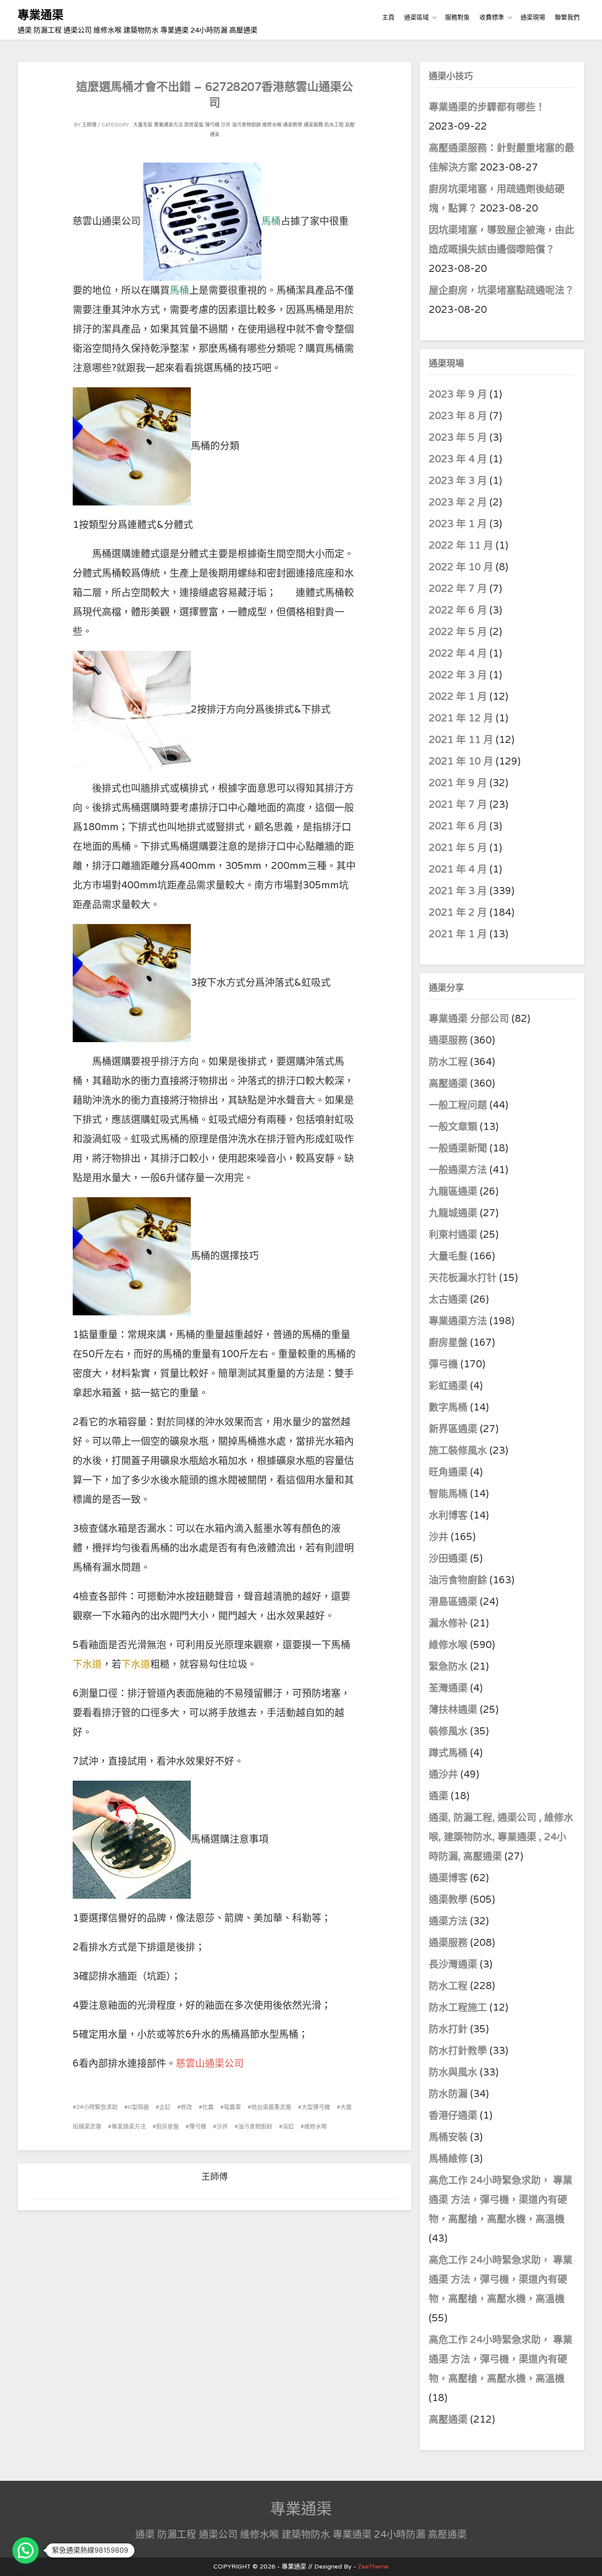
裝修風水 (448, 1731)
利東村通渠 (453, 1235)
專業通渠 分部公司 (469, 1019)
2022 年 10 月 (461, 567)
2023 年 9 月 (458, 394)
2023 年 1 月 (458, 524)
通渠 (438, 1796)
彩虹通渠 (448, 1386)
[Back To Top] (587, 2559)
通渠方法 (448, 1921)
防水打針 (448, 2029)
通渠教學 (293, 125)
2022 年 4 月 (458, 653)
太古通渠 (448, 1299)
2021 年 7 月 (458, 805)
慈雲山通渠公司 (210, 2064)
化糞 (208, 2107)
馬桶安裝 (448, 2137)
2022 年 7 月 (458, 589)
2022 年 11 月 (461, 546)
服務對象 (457, 17)
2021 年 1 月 (458, 934)
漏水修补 (448, 1623)
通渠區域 (416, 17)
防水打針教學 (458, 2051)
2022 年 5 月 (458, 632)
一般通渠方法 (458, 1170)
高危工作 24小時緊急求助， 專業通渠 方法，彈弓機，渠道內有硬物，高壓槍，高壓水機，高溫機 (501, 2200)
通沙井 (443, 1774)
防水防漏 (448, 2094)
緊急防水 (448, 1667)
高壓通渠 (450, 1084)
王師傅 (89, 125)
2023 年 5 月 (458, 438)
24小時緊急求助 (97, 2107)
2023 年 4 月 (458, 459)
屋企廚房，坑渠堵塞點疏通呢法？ (502, 290)
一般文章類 (453, 1127)
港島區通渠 (453, 1602)
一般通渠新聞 (458, 1148)
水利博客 (448, 1515)
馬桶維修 (448, 2159)
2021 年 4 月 (458, 869)
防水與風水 (453, 2072)
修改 (186, 2107)
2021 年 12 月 (461, 718)
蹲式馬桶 (448, 1753)
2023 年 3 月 (458, 481)
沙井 (226, 125)
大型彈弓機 (316, 2107)
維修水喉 (272, 125)
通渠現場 (533, 17)
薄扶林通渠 (453, 1710)
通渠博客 (448, 1878)
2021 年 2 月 (458, 913)
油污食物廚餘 (246, 125)
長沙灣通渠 (453, 1964)
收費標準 (492, 17)
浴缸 (288, 2127)
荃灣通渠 (448, 1688)
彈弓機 (212, 125)
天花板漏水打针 (463, 1278)
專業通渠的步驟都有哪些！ (487, 107)
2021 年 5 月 (458, 848)
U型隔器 (138, 2107)
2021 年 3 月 (458, 891)
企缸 (165, 2107)
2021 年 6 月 (458, 826)
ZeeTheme (373, 2567)
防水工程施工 (458, 2008)
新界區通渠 (453, 1429)
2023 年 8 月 (458, 416)
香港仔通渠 (453, 2116)
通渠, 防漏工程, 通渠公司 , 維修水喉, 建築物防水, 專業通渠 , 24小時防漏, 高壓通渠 (501, 1837)
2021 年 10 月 (461, 761)
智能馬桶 (448, 1494)
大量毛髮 (143, 125)
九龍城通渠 (453, 1213)
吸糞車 (232, 2107)
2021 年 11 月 (461, 740)
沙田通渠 (448, 1559)
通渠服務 (313, 125)
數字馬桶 (448, 1407)
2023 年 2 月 (458, 502)
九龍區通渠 (453, 1191)
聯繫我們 (567, 17)
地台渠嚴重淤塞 (271, 2107)
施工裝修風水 (458, 1451)
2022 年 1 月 (458, 697)
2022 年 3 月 (458, 675)
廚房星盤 (194, 125)
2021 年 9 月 (458, 783)
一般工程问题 (458, 1105)
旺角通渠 (448, 1472)
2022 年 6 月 (458, 610)
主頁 (388, 17)
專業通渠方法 (168, 125)
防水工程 (334, 125)
